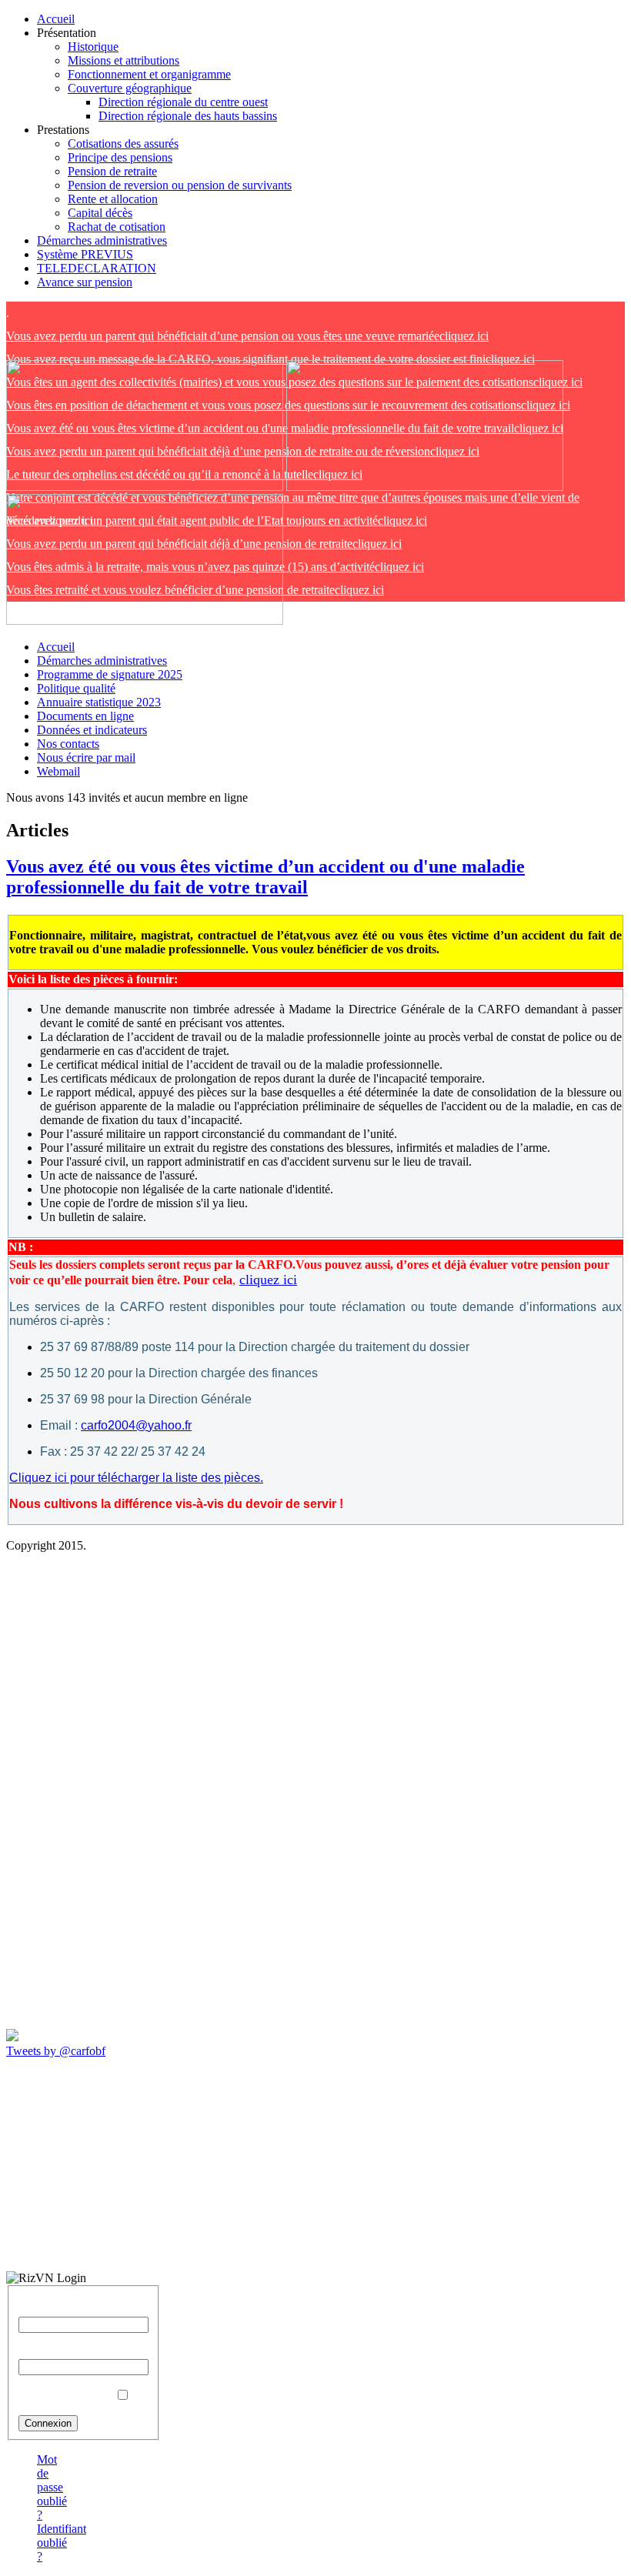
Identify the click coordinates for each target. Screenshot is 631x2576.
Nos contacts (68, 744)
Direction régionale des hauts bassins (188, 116)
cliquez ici (247, 336)
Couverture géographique (130, 88)
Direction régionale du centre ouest (183, 102)
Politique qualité (76, 688)
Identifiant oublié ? (62, 2543)
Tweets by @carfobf (56, 2051)
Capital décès (100, 213)
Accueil (56, 19)
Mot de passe (50, 2352)
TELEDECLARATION (97, 268)
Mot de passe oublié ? (52, 2487)
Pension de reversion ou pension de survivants (180, 185)
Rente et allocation (113, 199)
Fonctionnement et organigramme (149, 74)
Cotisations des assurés (123, 143)
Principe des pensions (120, 157)
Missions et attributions (124, 60)
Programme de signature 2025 (110, 674)
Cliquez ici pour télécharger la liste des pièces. (136, 1478)
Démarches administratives (102, 240)
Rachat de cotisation (117, 227)
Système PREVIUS (85, 254)
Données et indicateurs (92, 730)
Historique (93, 47)
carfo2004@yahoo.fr (136, 1425)
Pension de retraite (112, 171)
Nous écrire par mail (86, 757)
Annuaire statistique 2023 (99, 702)
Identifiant (43, 2309)
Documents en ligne (85, 716)
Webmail (58, 771)
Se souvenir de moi (65, 2396)
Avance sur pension (85, 282)
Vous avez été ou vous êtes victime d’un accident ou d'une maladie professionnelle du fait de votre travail (265, 877)
